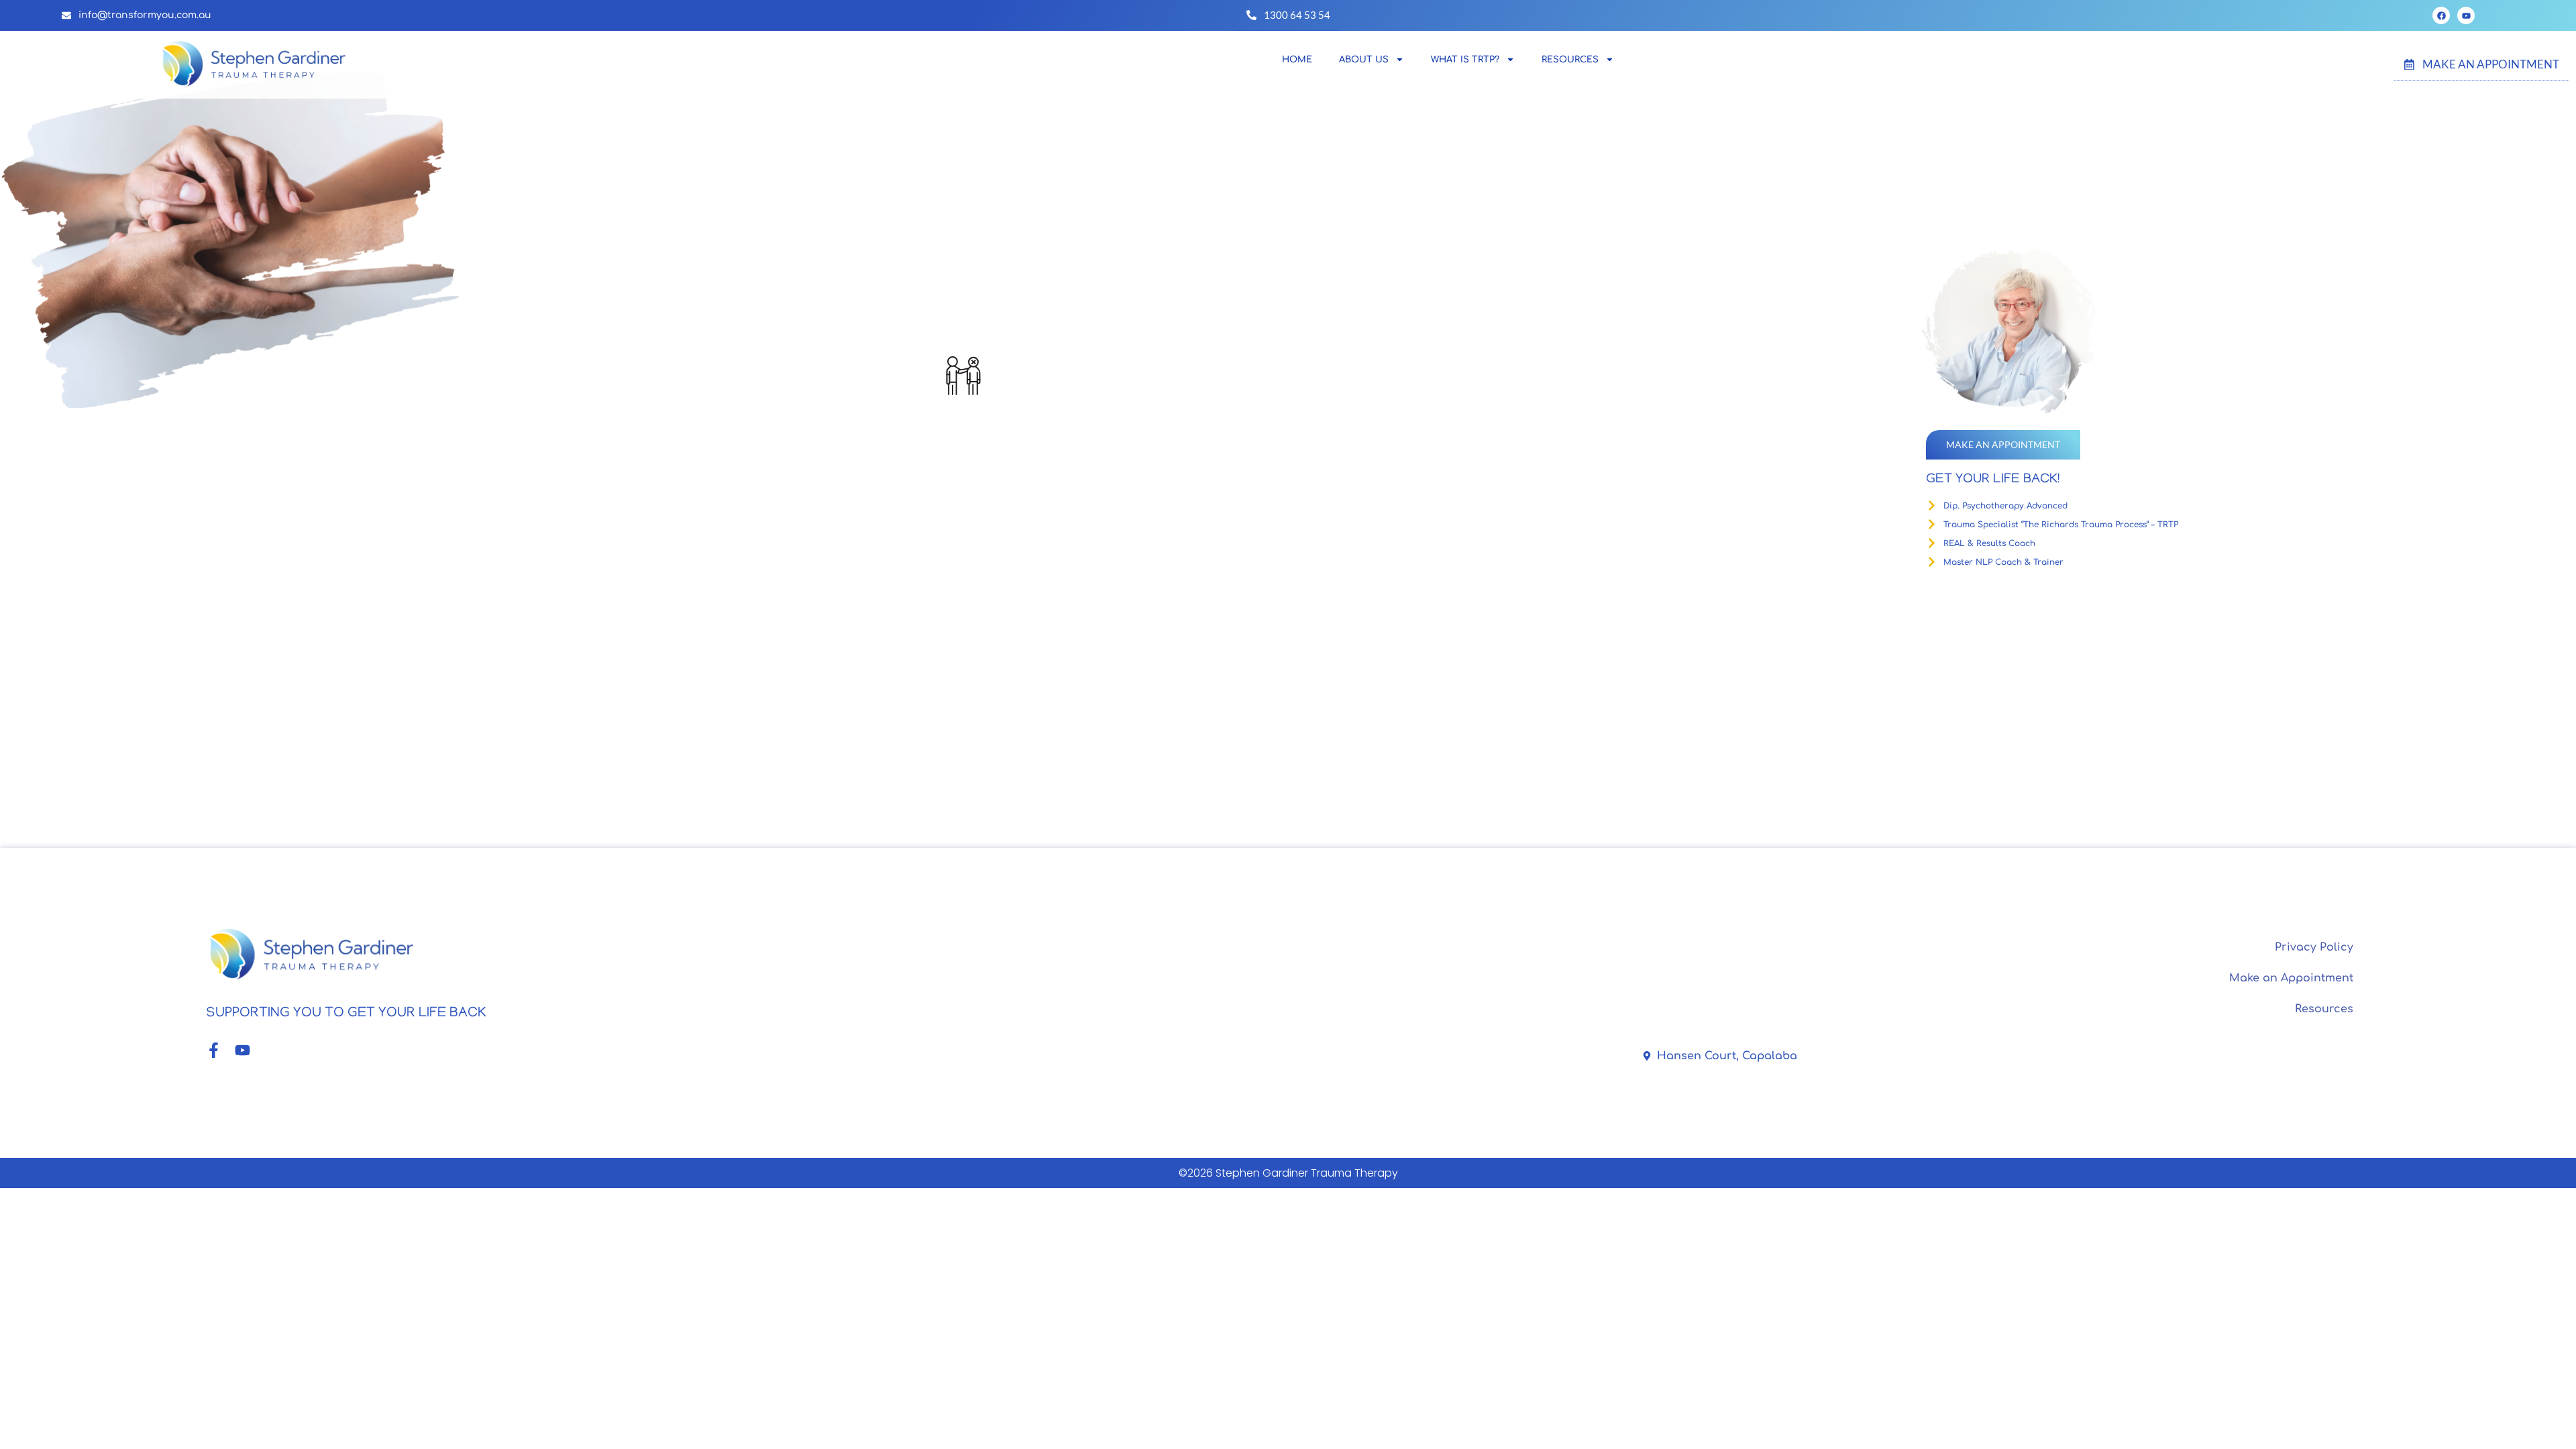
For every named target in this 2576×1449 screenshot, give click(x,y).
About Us (1364, 60)
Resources (2324, 1009)
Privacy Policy (2314, 947)
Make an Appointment (2291, 978)
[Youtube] (2466, 15)
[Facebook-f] (214, 1050)
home (1297, 60)
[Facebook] (2441, 15)
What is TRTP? (1465, 60)
